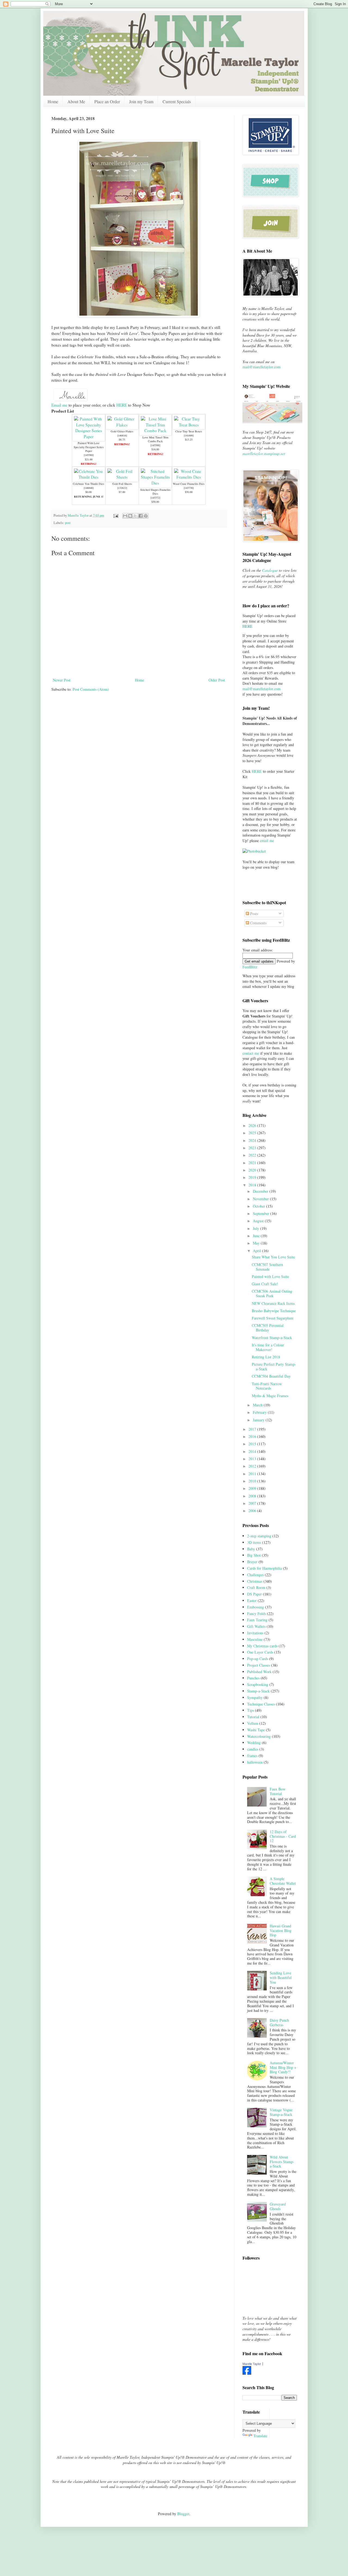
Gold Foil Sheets (122, 484)
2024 (253, 1140)
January (259, 1420)
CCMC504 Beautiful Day (271, 1376)
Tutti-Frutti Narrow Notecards (267, 1386)
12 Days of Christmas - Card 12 (283, 1836)
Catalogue (270, 570)
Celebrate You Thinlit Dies (88, 484)
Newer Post (62, 680)
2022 (253, 1155)
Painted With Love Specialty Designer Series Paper (89, 447)
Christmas (255, 1581)
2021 (253, 1163)
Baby (251, 1549)
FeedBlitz (250, 967)
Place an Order (107, 101)
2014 (253, 1451)
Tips (251, 1710)
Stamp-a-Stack (258, 1691)
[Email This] (125, 516)
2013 (253, 1459)
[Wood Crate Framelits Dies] (189, 477)
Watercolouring (259, 1736)
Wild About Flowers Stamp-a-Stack (282, 2162)
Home (53, 101)
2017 (253, 1429)
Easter (252, 1600)
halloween (255, 1762)
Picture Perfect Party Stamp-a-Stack (274, 1366)
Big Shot (254, 1555)
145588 (155, 445)
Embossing (256, 1607)
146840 (89, 488)
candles (253, 1749)
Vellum (253, 1723)
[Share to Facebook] (141, 516)
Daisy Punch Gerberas (279, 2022)
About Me (76, 101)
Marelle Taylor (252, 2364)
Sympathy (255, 1697)
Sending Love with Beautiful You (281, 1977)
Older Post (217, 680)
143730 (189, 488)
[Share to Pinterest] (146, 516)
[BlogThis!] (130, 516)
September (262, 1213)
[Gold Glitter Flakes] (122, 425)
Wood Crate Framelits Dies (189, 484)
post (68, 523)
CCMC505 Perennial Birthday (268, 1328)
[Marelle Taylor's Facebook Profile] (247, 2373)
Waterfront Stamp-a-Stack (272, 1338)
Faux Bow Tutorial (278, 1791)
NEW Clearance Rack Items (273, 1303)
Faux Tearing (257, 1620)
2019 (253, 1177)
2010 (253, 1481)
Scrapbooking (258, 1684)
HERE (122, 405)
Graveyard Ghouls (278, 2206)
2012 (253, 1466)
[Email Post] (115, 515)
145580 (89, 455)
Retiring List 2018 (266, 1357)
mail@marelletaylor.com (262, 367)
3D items (254, 1542)
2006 (253, 1511)
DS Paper (254, 1594)
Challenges (255, 1575)
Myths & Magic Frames (270, 1396)
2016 (253, 1436)
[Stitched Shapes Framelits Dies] (156, 483)
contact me (251, 1053)
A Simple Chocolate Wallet (283, 1881)
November (261, 1199)
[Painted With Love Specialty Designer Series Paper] (89, 436)
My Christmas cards (262, 1646)
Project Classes (259, 1665)
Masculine (255, 1639)
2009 (253, 1488)
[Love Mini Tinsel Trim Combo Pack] (156, 431)
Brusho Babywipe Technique (274, 1311)
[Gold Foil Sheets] (122, 477)
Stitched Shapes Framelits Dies (155, 492)
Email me (59, 405)
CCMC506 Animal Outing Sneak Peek (272, 1293)
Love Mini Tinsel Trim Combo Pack (155, 439)
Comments (258, 923)
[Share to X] (135, 516)
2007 (253, 1503)
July (257, 1228)
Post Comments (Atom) (91, 689)
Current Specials (177, 101)
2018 (253, 1185)
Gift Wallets (256, 1626)
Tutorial (253, 1717)
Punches (253, 1678)
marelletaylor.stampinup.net (264, 453)
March (258, 1405)
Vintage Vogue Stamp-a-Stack (281, 2112)
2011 (253, 1474)
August (259, 1221)
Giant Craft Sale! (265, 1284)
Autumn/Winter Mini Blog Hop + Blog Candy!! (283, 2067)
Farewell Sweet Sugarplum (273, 1318)
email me (267, 841)
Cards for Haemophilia (265, 1568)
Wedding (254, 1743)
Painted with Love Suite (270, 1276)
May (257, 1243)
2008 (253, 1496)
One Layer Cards (260, 1652)
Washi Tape (256, 1730)
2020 (253, 1170)
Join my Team (141, 101)
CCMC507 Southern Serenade (267, 1267)
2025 (253, 1133)
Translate (260, 2436)
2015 (253, 1444)
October (260, 1206)
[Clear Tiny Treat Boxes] (189, 425)
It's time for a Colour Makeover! (268, 1347)
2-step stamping (259, 1536)
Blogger (183, 2514)
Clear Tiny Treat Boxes (189, 431)
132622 (122, 488)
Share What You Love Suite (273, 1257)
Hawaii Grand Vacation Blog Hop (281, 1931)
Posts (254, 914)
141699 (189, 435)
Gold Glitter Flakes (122, 431)
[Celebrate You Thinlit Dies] (89, 477)
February (260, 1412)
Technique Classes (261, 1704)
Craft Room (256, 1587)
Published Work (259, 1672)
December (261, 1191)
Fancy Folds (257, 1614)
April (257, 1251)
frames (252, 1756)
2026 (253, 1125)
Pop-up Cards (258, 1659)
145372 (155, 498)
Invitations (255, 1633)
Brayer (252, 1562)
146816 (122, 435)
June (257, 1236)
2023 (253, 1148)
